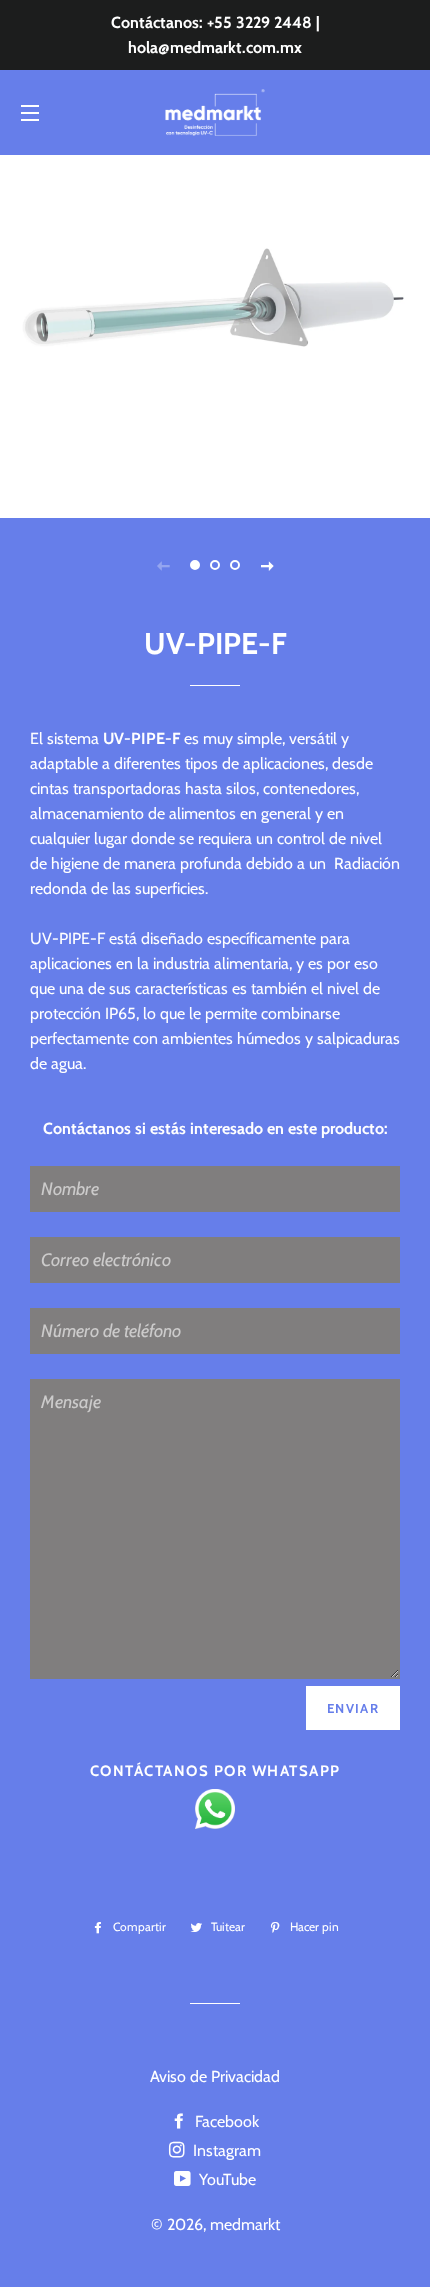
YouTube (225, 2179)
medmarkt (245, 2224)
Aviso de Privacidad (215, 2076)
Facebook (225, 2121)
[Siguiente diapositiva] (267, 565)
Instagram (225, 2150)
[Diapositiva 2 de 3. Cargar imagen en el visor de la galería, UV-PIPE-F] (215, 565)
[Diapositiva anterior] (163, 565)
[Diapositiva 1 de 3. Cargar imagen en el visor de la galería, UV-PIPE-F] (195, 565)
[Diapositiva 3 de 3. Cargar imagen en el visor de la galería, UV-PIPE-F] (235, 565)
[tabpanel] (215, 334)
